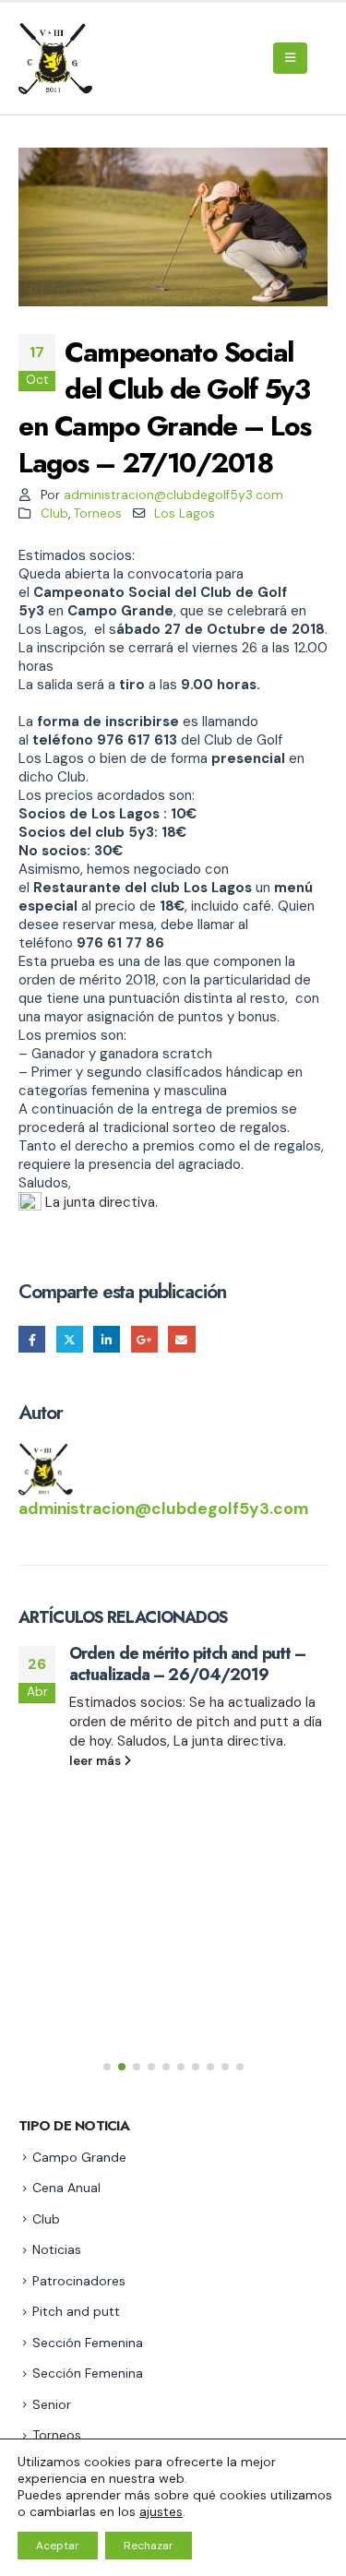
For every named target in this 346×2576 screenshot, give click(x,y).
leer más (96, 1761)
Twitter (70, 1339)
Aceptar (58, 2546)
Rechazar (149, 2546)
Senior (52, 2404)
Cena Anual (66, 2188)
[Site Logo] (58, 59)
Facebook (32, 1339)
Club (54, 513)
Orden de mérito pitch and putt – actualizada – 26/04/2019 (187, 1664)
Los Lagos (185, 513)
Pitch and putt (76, 2311)
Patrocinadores (79, 2281)
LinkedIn (107, 1339)
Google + (144, 1339)
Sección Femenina (88, 2343)
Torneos (98, 513)
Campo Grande (79, 2157)
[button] (290, 58)
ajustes (161, 2511)
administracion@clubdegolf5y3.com (173, 495)
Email (181, 1339)
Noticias (57, 2249)
